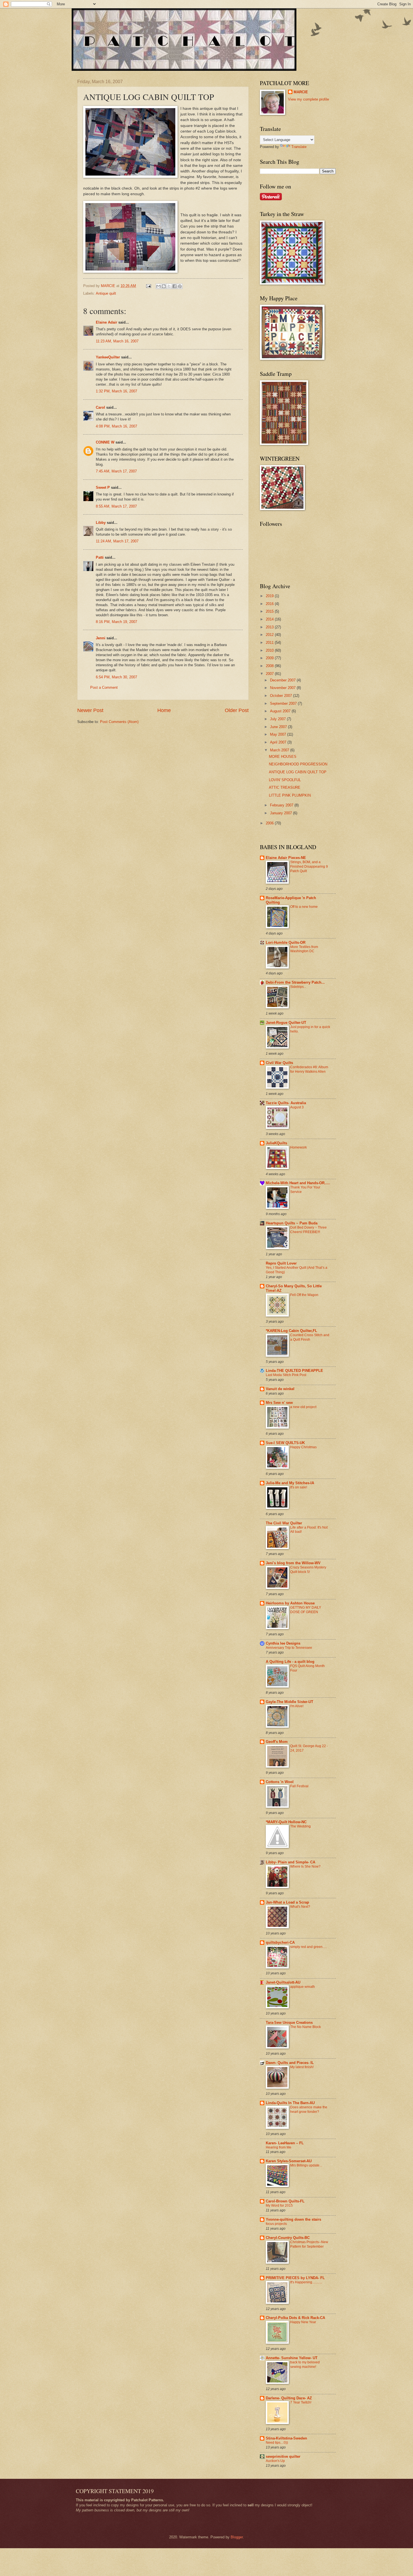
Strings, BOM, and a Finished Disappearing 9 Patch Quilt (309, 867)
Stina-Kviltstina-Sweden (286, 2438)
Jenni (101, 638)
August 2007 (281, 711)
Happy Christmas (303, 1447)
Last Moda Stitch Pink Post (286, 1375)
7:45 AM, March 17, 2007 (116, 471)
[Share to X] (169, 286)
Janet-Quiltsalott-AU (283, 1982)
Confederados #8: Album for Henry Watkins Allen (309, 1069)
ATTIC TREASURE (285, 787)
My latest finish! (302, 2067)
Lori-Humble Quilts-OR (286, 943)
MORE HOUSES (283, 757)
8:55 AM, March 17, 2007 (116, 506)
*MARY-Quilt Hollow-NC (286, 1822)
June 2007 (279, 727)
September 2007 (284, 703)
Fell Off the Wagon (304, 1295)
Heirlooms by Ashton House (290, 1603)
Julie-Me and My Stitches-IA (290, 1483)
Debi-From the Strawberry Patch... (295, 982)
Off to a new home (304, 907)
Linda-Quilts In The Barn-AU (290, 2103)
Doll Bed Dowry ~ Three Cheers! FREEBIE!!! (308, 1230)
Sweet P (103, 487)
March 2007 (280, 750)
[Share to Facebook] (174, 286)
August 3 (297, 1107)
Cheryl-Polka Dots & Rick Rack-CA (295, 2318)
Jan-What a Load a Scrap (287, 1902)
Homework (299, 1147)
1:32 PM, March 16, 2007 (116, 391)
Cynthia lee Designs (283, 1643)
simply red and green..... (308, 1947)
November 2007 (283, 688)
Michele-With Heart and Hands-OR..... (298, 1183)
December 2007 (283, 680)
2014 (270, 619)
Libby (101, 523)
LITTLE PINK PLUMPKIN (290, 795)
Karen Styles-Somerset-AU (289, 2161)
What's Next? (300, 1907)
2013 (270, 627)
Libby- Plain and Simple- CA (291, 1862)
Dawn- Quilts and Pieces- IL (290, 2063)
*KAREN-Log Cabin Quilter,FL (291, 1331)
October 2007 (282, 696)
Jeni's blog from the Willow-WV (293, 1563)
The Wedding (300, 1826)
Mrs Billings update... (306, 2165)
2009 (270, 658)
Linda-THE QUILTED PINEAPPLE (294, 1371)
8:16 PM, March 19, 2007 (116, 622)
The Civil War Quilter (284, 1523)
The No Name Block (306, 2027)
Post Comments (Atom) (119, 722)
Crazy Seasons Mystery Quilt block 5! (308, 1570)
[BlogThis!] (164, 286)
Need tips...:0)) (277, 2443)
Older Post (237, 710)
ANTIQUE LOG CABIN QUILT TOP (298, 772)
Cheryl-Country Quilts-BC (288, 2238)
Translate (299, 147)
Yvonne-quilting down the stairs (293, 2219)
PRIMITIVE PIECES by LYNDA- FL (295, 2278)
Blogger (237, 2537)
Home (164, 710)
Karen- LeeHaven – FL (285, 2143)
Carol (100, 407)
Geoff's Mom (277, 1742)
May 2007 (279, 734)
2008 (270, 666)
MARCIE (301, 92)
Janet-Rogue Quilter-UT (286, 1023)
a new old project (303, 1407)
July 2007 (278, 719)
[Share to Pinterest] (180, 286)
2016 (270, 604)
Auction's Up (275, 2461)
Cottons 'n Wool (280, 1782)
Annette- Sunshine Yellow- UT (292, 2358)
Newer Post (90, 710)
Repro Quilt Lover (281, 1263)
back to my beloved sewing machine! (305, 2364)
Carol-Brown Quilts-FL (285, 2201)
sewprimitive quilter (283, 2456)
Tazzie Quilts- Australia (286, 1103)
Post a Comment (104, 687)
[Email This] (158, 286)
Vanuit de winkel (280, 1389)
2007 (270, 674)
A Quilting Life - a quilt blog (290, 1662)
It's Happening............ (306, 2282)
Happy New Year (303, 2322)
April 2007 (279, 742)
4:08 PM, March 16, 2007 (116, 426)
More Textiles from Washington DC (304, 949)
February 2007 (282, 805)
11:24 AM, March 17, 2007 (117, 541)
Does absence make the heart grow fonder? (309, 2109)
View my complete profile (308, 99)
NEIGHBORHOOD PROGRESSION (298, 764)
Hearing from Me (279, 2147)
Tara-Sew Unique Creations (289, 2023)
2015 (270, 611)
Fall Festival (299, 1786)
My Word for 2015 (279, 2206)
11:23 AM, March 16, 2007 (117, 341)
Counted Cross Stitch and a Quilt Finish (310, 1337)
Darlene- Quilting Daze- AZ (289, 2398)
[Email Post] (148, 286)
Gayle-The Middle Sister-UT (290, 1702)
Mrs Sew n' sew (279, 1403)
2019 (270, 596)
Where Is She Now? (305, 1866)
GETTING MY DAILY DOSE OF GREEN (306, 1610)
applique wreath (303, 1987)
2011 (270, 643)
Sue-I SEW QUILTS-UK (285, 1443)
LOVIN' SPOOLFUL (285, 780)
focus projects (276, 2224)
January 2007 (282, 813)
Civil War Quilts (279, 1063)
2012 (270, 635)
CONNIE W (105, 442)
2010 (270, 650)
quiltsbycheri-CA (280, 1942)
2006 (270, 823)
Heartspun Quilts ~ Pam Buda (292, 1223)
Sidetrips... (298, 987)
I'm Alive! (297, 1706)
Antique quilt (106, 293)
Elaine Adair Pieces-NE (286, 858)
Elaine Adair (106, 322)
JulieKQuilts (276, 1143)
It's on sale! (299, 1487)
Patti (100, 557)
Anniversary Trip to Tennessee (289, 1648)
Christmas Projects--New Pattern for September (309, 2244)
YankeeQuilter (108, 357)
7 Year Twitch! (301, 2402)
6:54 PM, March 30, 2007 (116, 677)
